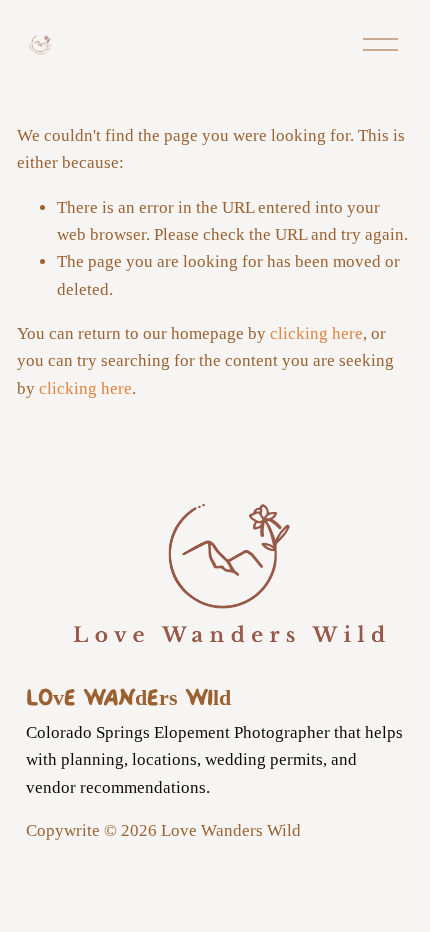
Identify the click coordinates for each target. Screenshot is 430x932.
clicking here (316, 333)
